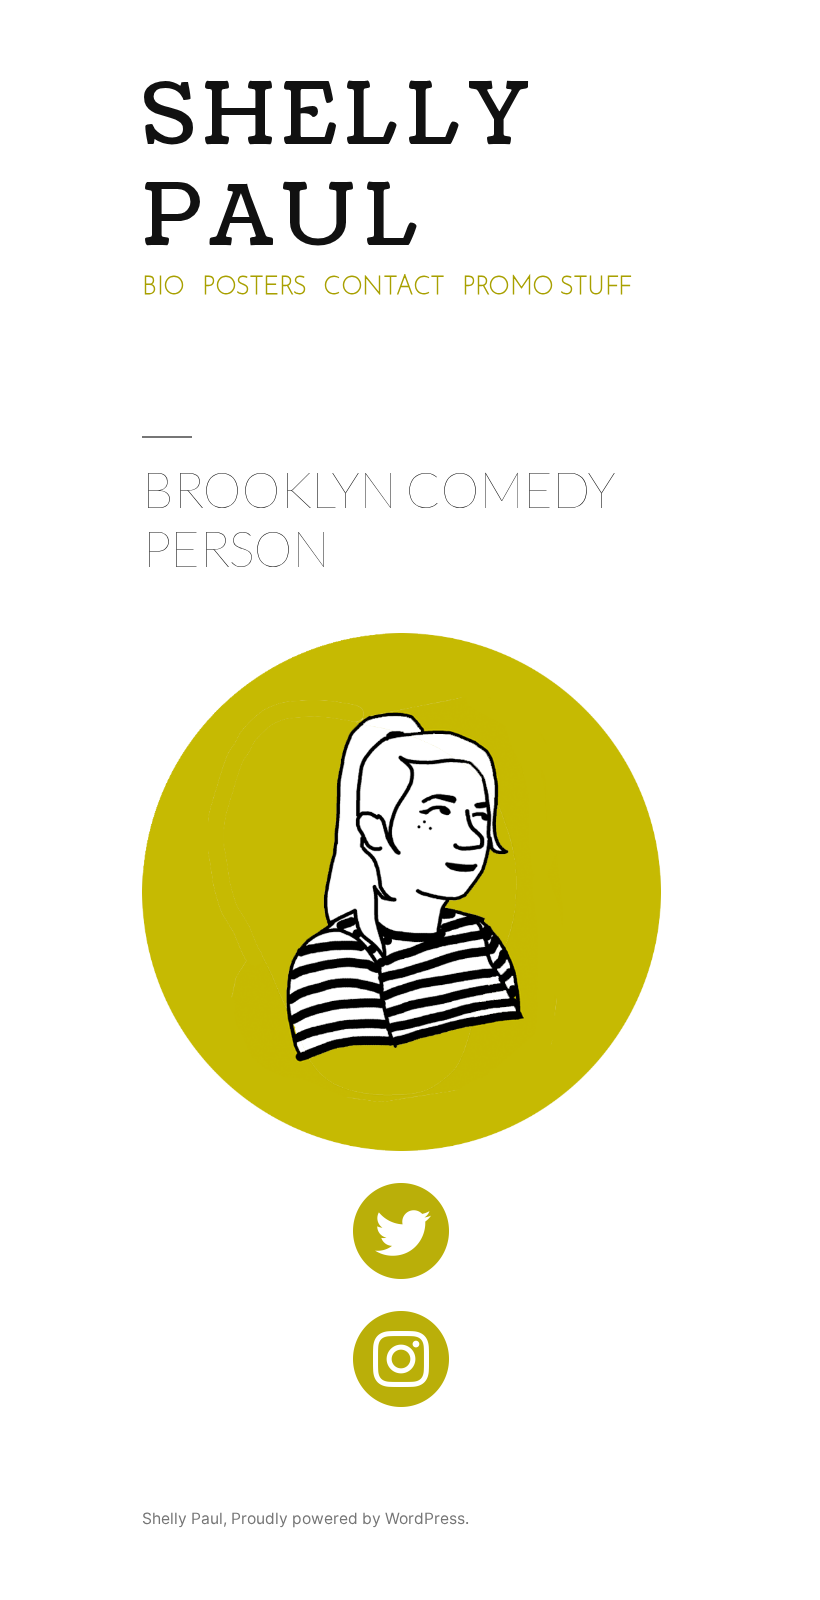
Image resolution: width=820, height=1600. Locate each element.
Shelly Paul (339, 166)
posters (254, 287)
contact (384, 287)
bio (163, 287)
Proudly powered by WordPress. (350, 1518)
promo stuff (547, 287)
